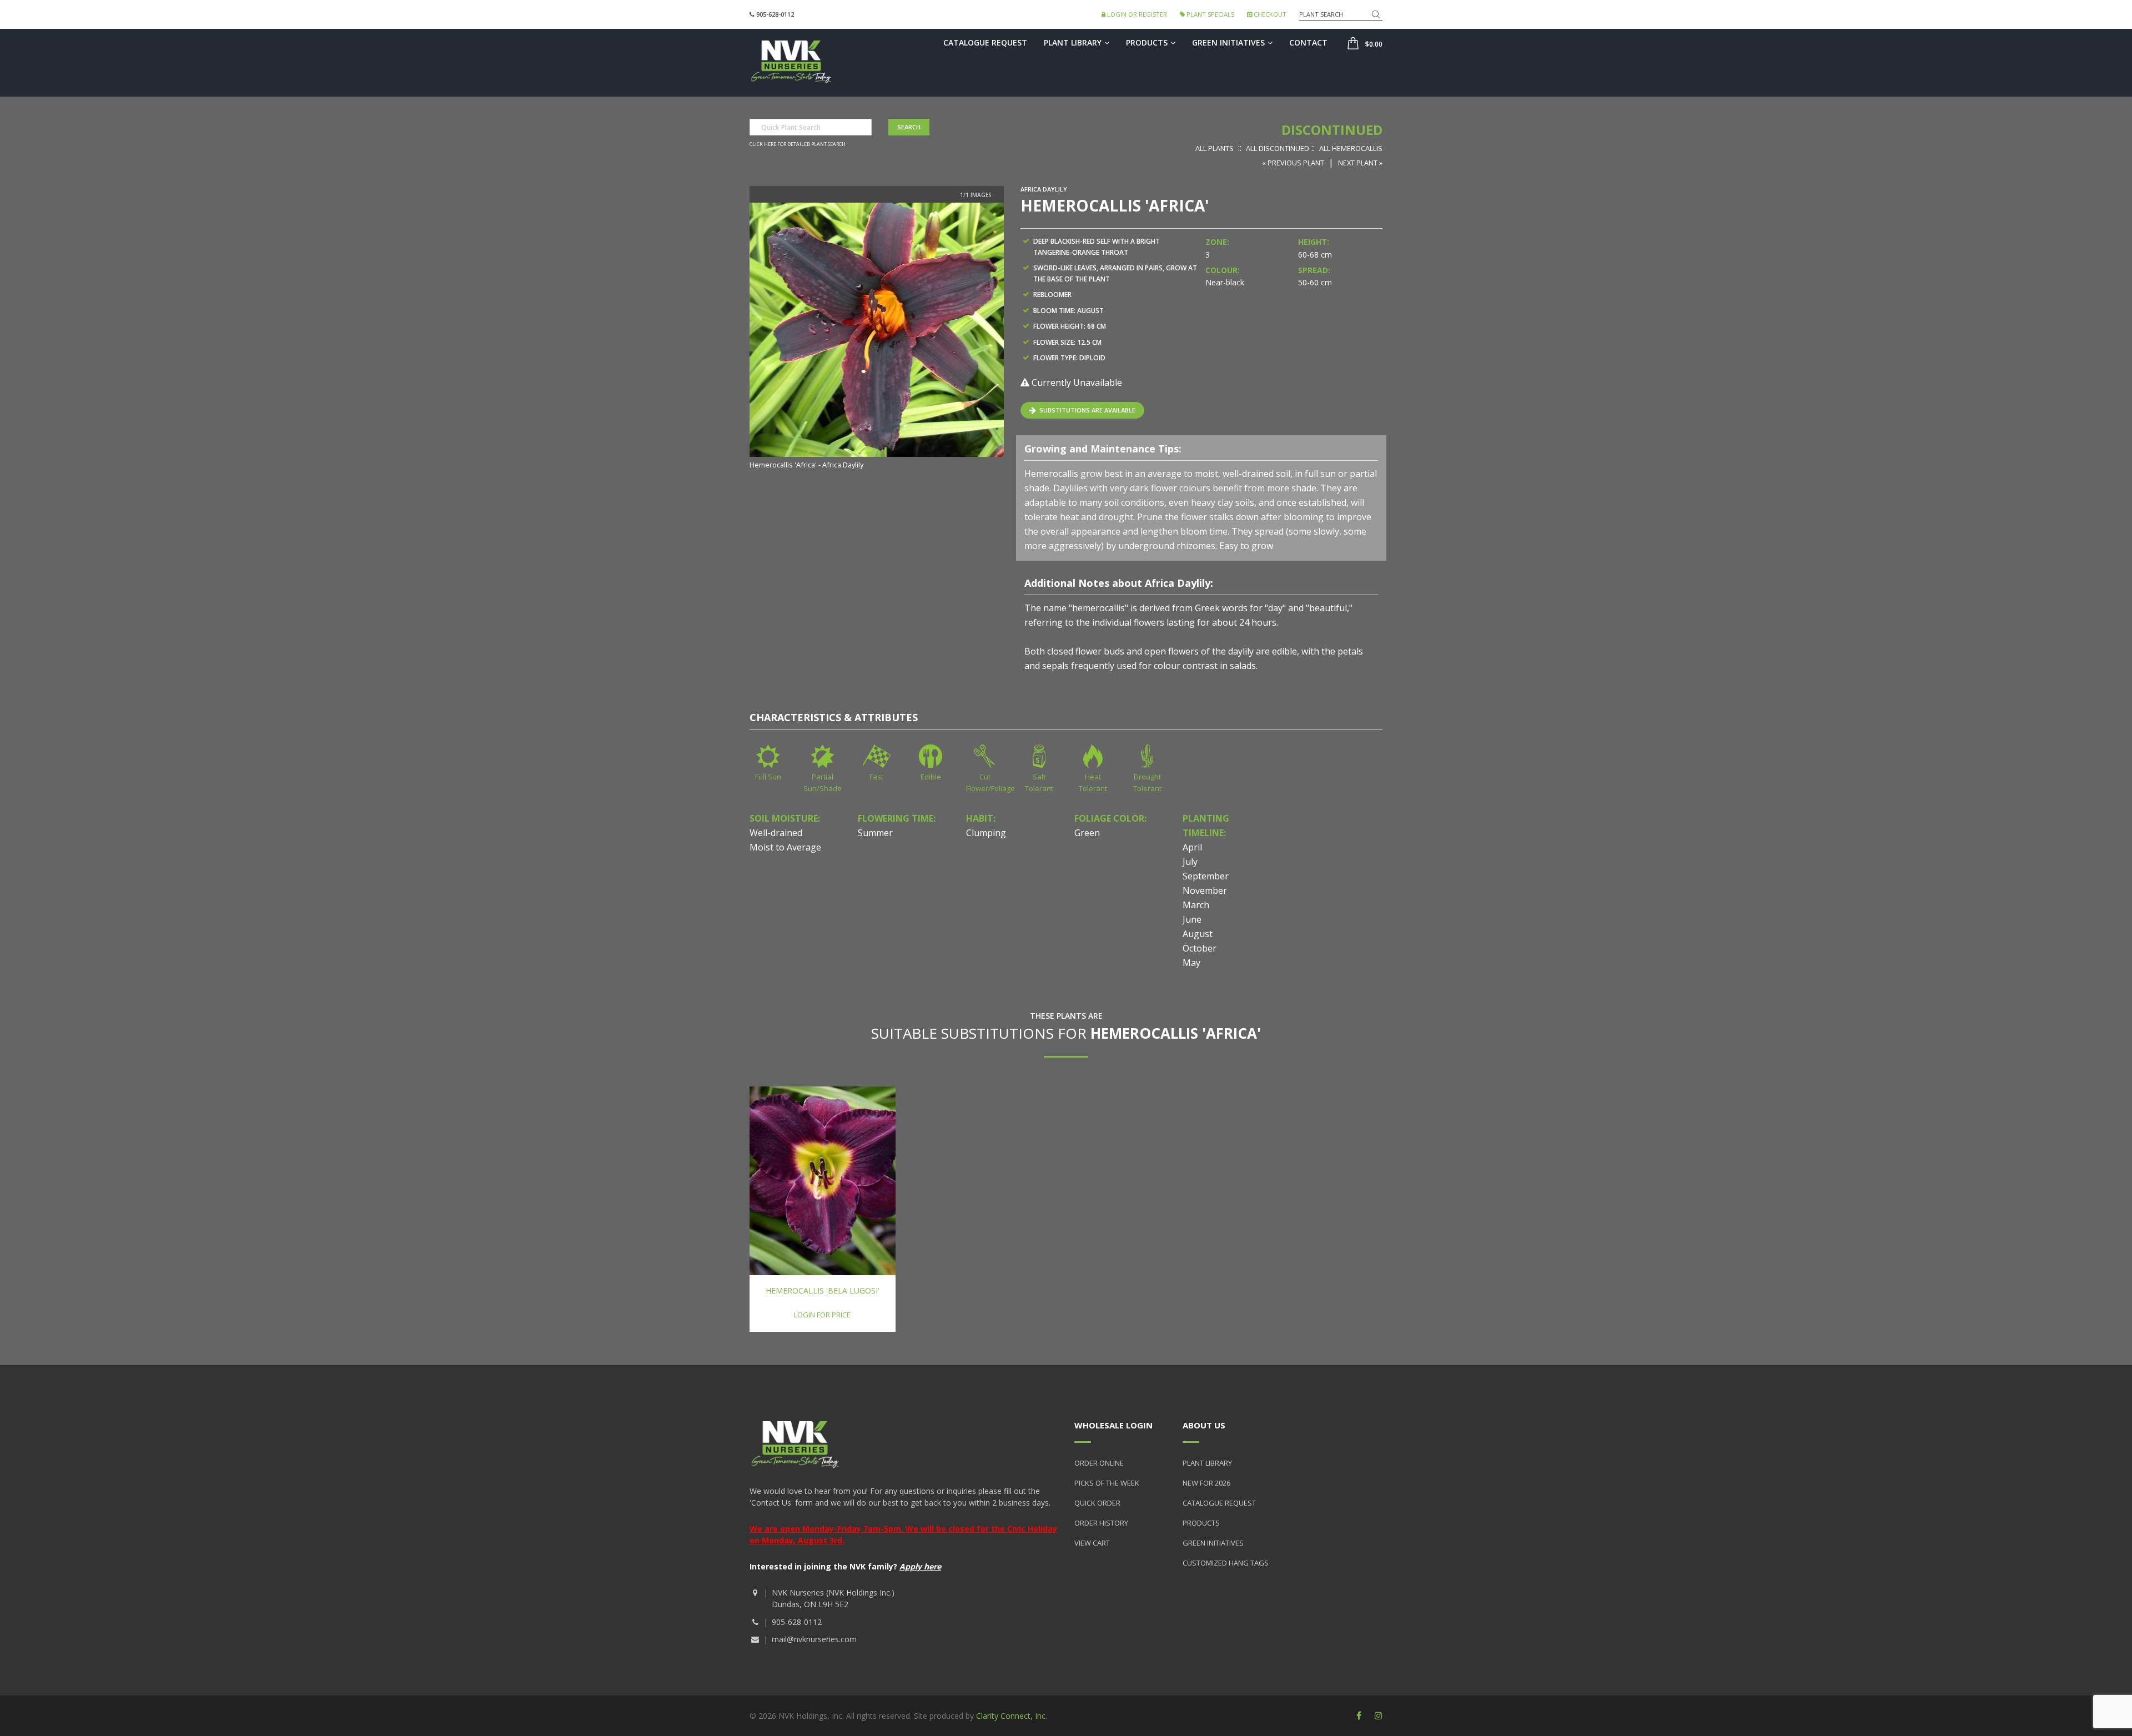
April (1192, 847)
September (1206, 876)
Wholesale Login (1113, 1425)
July (1190, 862)
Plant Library (1073, 42)
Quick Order (1097, 1503)
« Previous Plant (1293, 163)
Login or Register (1136, 14)
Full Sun (768, 777)
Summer (875, 833)
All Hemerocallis (1351, 148)
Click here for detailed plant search (798, 144)
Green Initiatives (1228, 42)
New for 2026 (1206, 1483)
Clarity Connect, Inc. (1012, 1716)
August (1198, 934)
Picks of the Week (1107, 1483)
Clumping (986, 833)
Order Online (1099, 1463)
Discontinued (1332, 130)
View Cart (1092, 1543)
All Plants (1215, 148)
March (1196, 905)
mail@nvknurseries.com (814, 1639)
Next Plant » (1360, 163)
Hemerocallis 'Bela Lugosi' (823, 1290)
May (1191, 963)
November (1205, 890)
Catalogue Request (985, 42)
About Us (1204, 1425)
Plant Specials (1210, 14)
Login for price (822, 1315)
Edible (931, 777)
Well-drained (776, 833)
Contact (1308, 42)
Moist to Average (785, 847)
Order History (1101, 1523)
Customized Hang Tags (1226, 1563)
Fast (876, 777)
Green (1087, 833)
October (1200, 948)
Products (1147, 42)
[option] (877, 337)
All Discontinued (1278, 148)
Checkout (1269, 14)
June (1192, 919)
